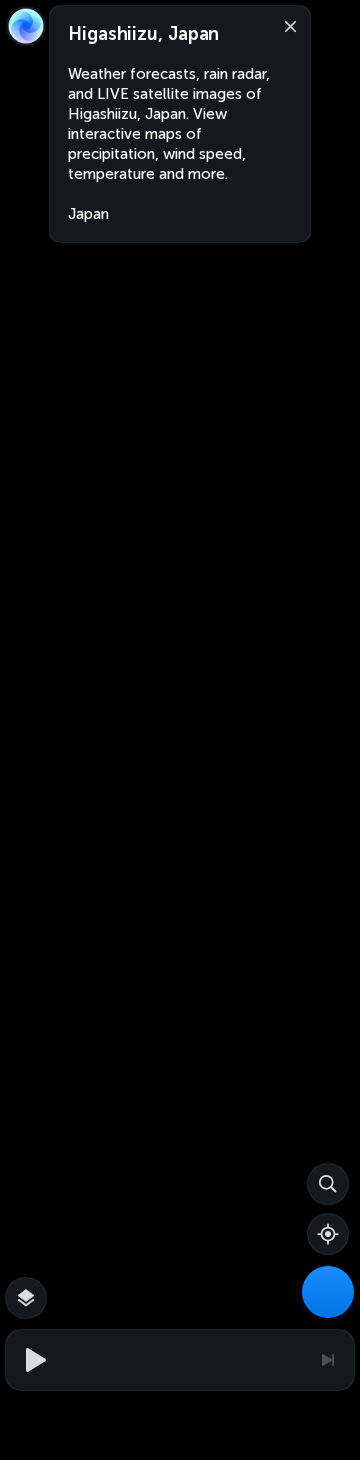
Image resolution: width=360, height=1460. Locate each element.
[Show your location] (328, 1234)
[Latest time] (327, 1360)
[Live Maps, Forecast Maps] (328, 1292)
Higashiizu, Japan (143, 34)
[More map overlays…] (26, 1298)
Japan (88, 214)
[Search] (328, 1184)
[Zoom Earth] (26, 26)
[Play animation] (33, 1360)
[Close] (286, 25)
